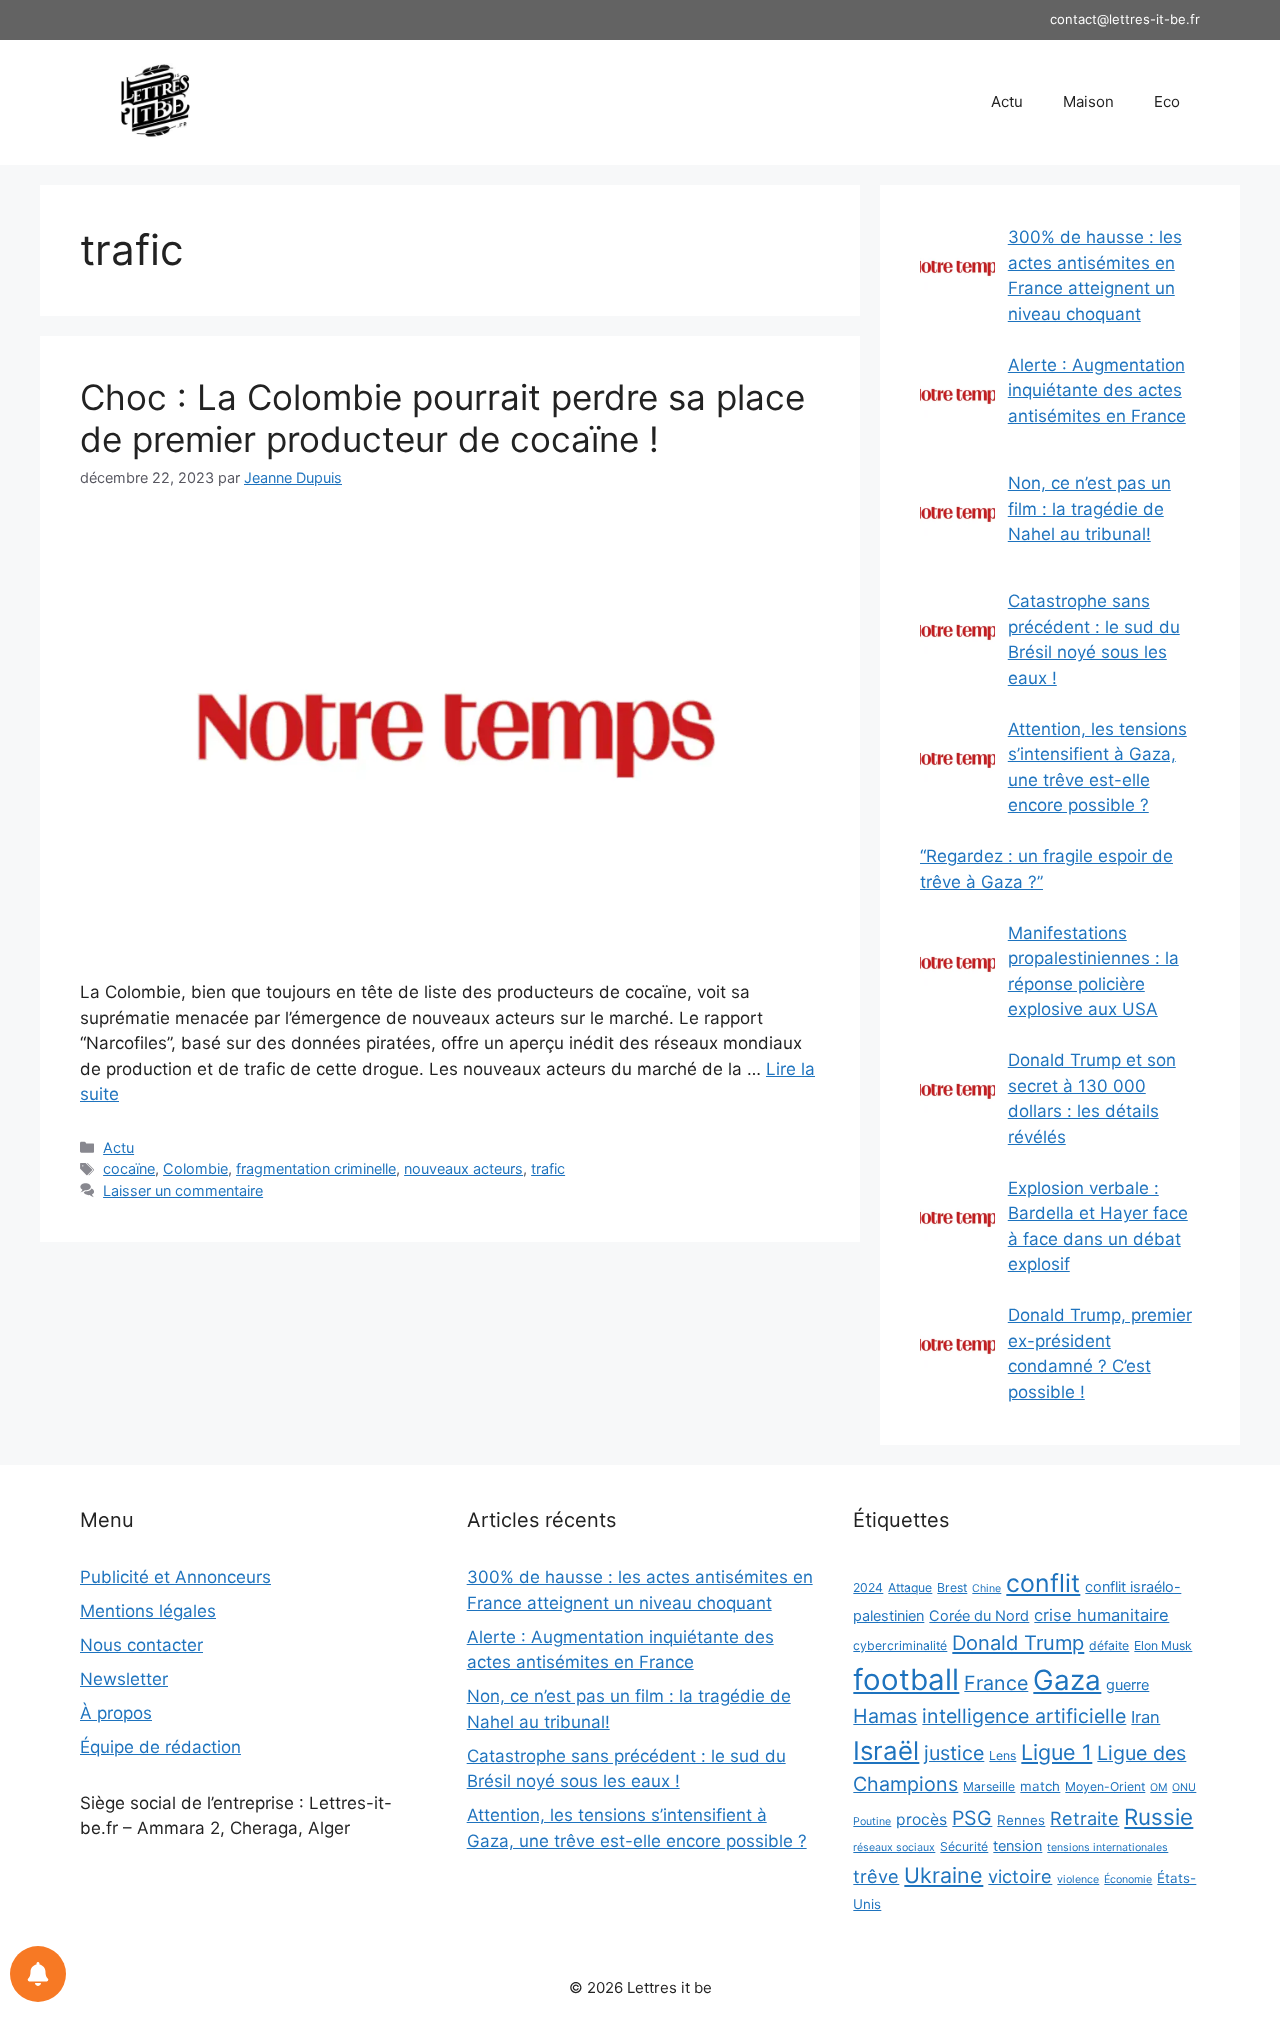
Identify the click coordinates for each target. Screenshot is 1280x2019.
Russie (1158, 1816)
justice (954, 1753)
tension (1017, 1845)
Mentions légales (148, 1611)
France (996, 1683)
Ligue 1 (1056, 1752)
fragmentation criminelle (316, 1168)
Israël (886, 1750)
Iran (1145, 1717)
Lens (1002, 1755)
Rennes (1021, 1820)
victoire (1020, 1876)
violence (1078, 1879)
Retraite (1084, 1818)
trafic (548, 1168)
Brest (952, 1587)
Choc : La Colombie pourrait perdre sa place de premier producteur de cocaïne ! (442, 418)
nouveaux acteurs (463, 1168)
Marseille (989, 1786)
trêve (876, 1876)
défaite (1109, 1645)
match (1040, 1786)
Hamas (885, 1716)
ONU (1184, 1787)
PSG (972, 1818)
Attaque (910, 1587)
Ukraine (943, 1875)
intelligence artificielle (1024, 1716)
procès (921, 1819)
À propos (116, 1713)
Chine (986, 1588)
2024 (868, 1587)
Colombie (195, 1168)
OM (1158, 1787)
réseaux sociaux (894, 1847)
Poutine (872, 1821)
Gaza (1067, 1680)
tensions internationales (1107, 1847)
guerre (1127, 1684)
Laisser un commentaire (183, 1190)
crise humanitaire (1101, 1615)
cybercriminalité (900, 1645)
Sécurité (964, 1846)
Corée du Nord (979, 1615)
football (906, 1679)
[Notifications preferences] (38, 1974)
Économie (1128, 1879)
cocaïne (129, 1168)
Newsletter (124, 1679)
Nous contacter (141, 1645)
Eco (1167, 101)
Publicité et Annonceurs (175, 1577)
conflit (1043, 1583)
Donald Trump (1018, 1643)
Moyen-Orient (1105, 1786)
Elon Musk (1163, 1645)
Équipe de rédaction (160, 1747)
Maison (1088, 101)
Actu (1007, 101)
